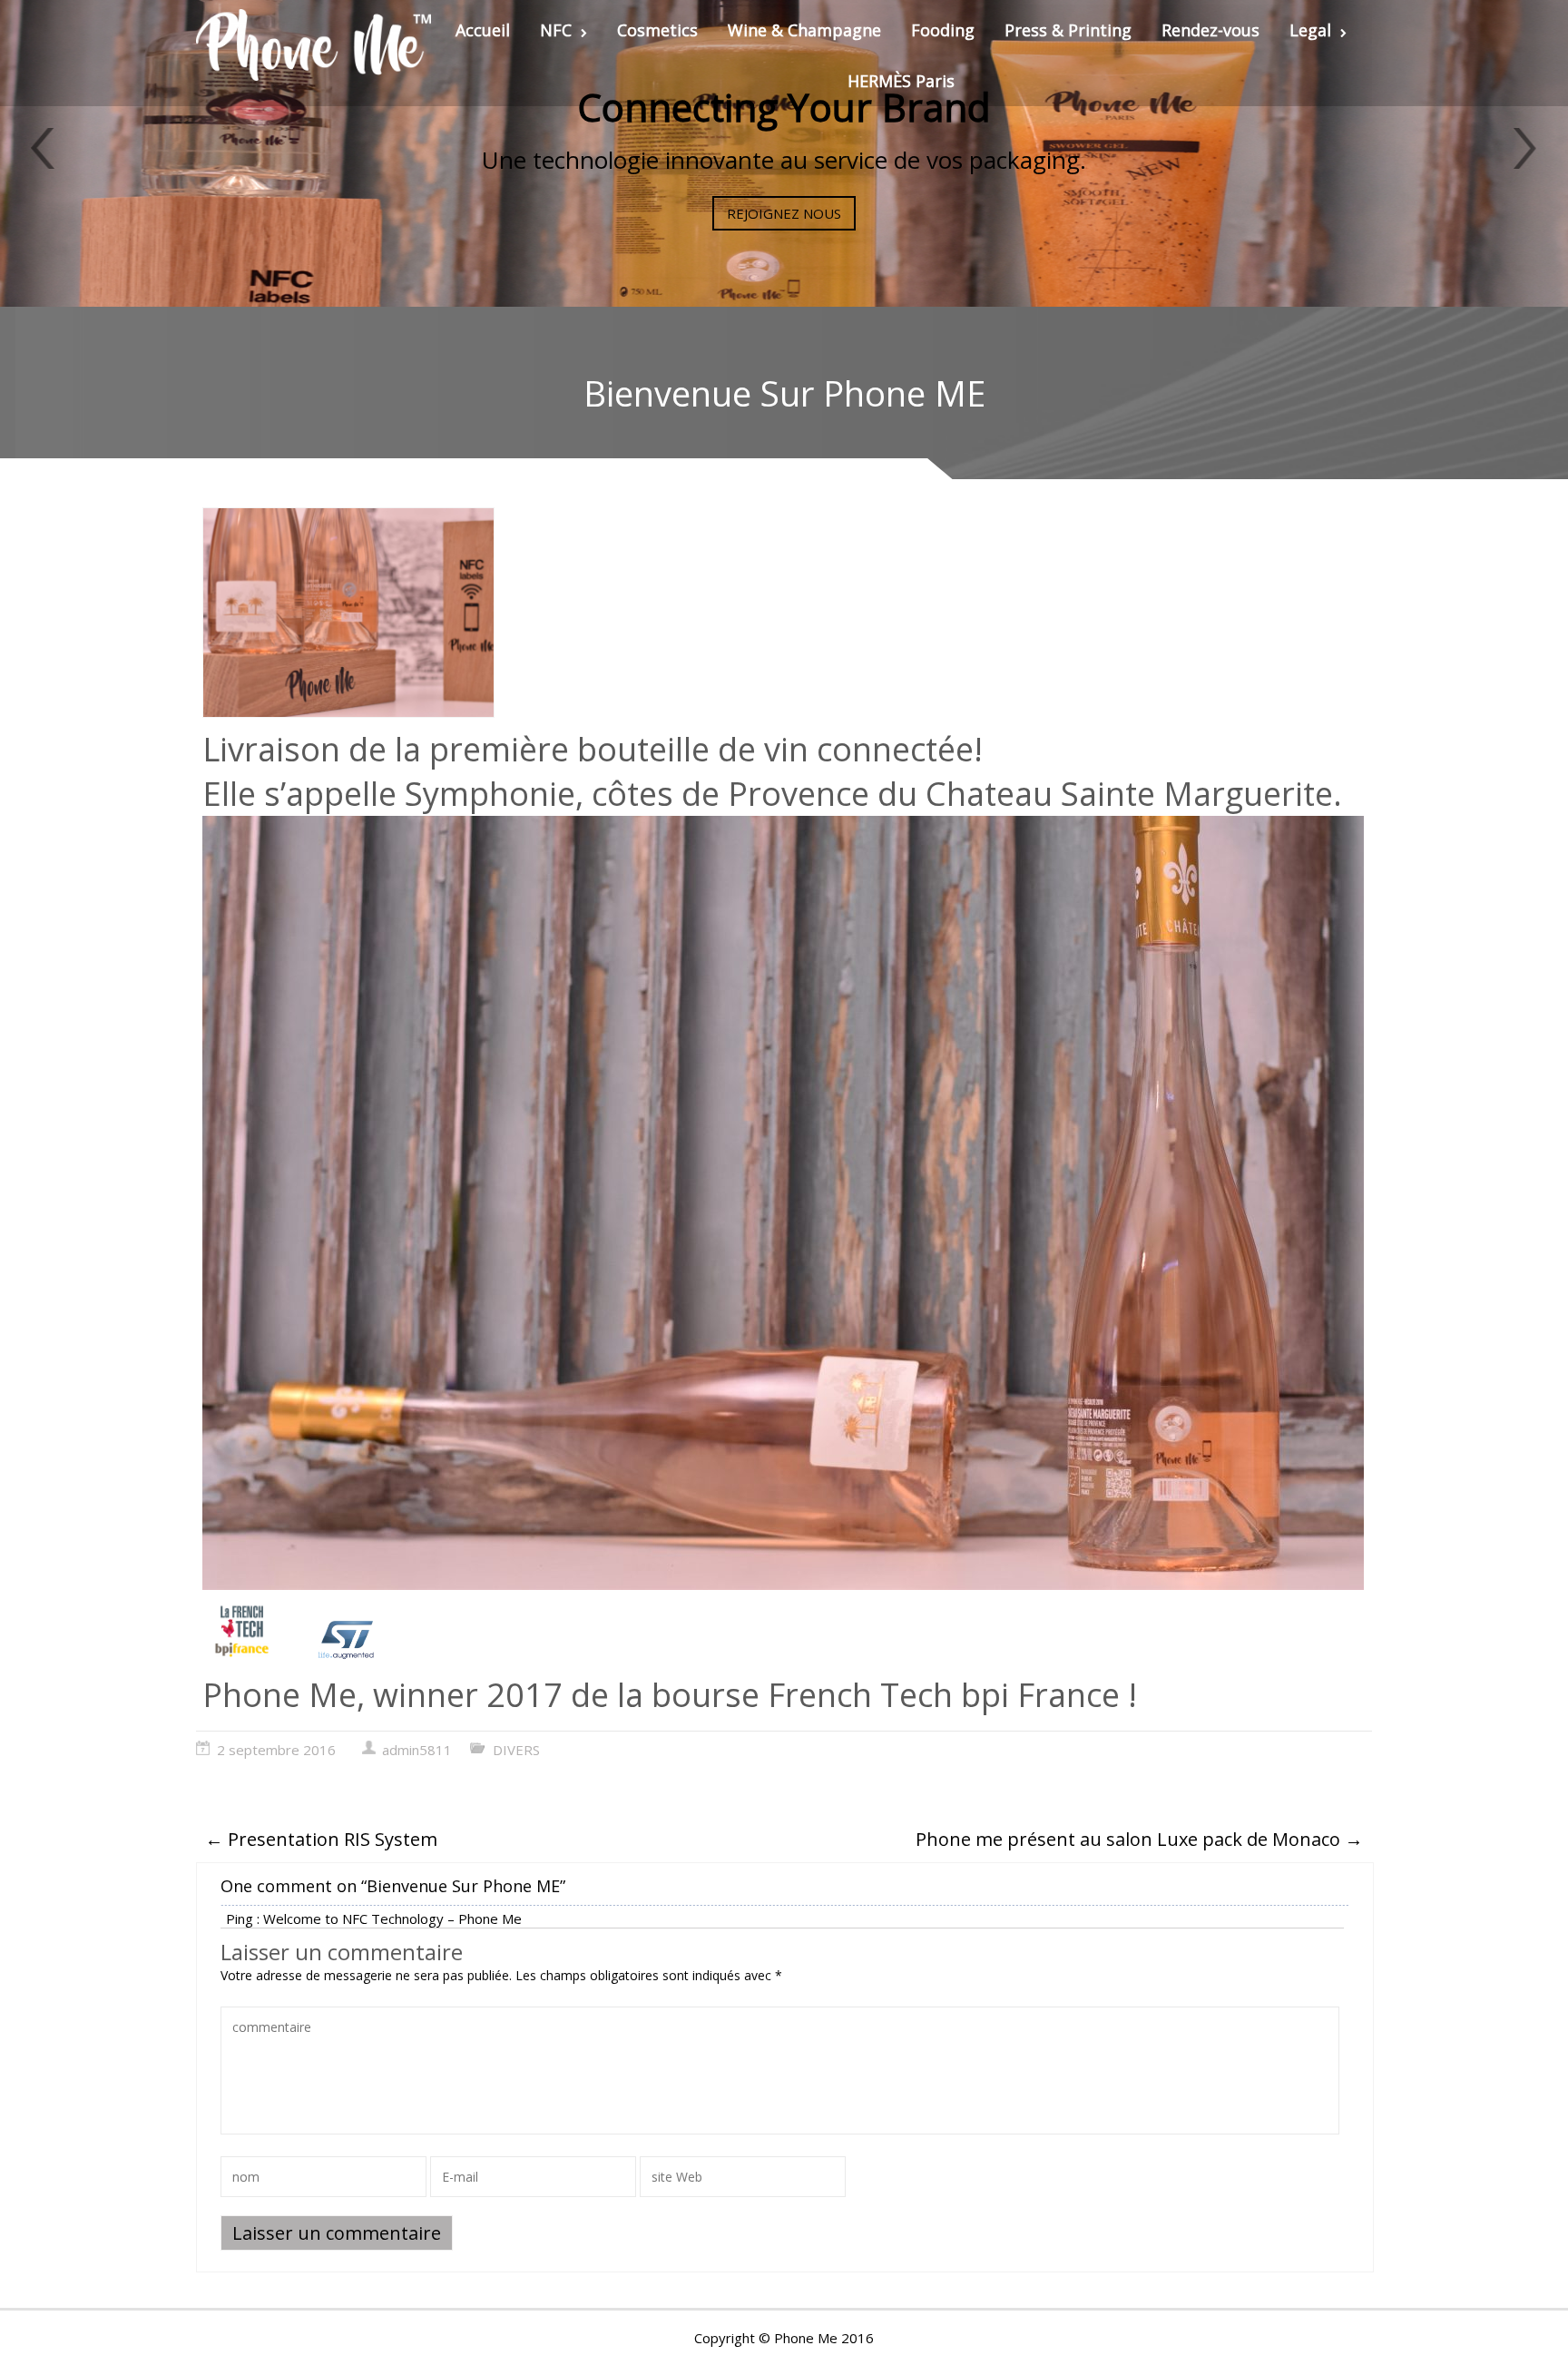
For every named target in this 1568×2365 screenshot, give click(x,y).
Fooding (943, 30)
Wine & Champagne (804, 30)
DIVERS (516, 1750)
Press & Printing (1068, 30)
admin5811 (417, 1750)
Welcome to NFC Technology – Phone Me (392, 1918)
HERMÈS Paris (901, 81)
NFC (556, 30)
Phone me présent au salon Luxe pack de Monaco (1139, 1839)
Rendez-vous (1210, 30)
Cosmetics (657, 30)
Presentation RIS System (321, 1839)
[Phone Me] (314, 45)
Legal (1310, 30)
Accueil (483, 30)
